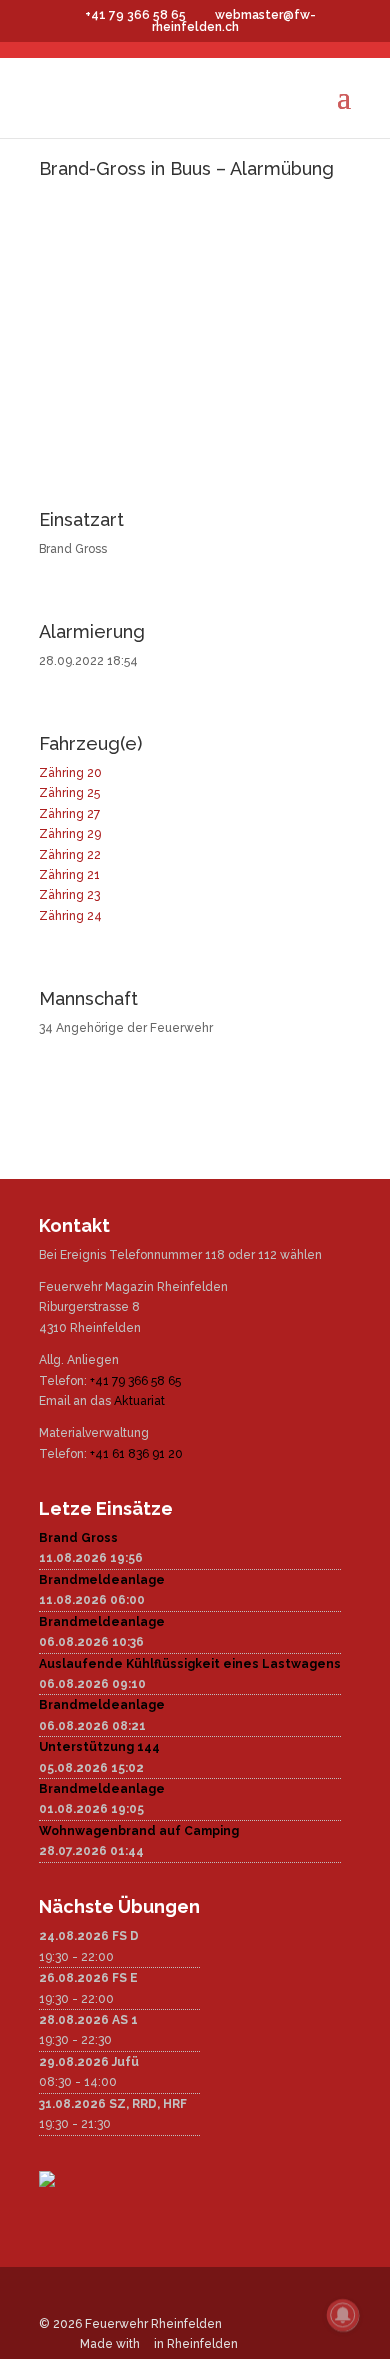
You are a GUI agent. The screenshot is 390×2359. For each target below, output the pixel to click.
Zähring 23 (69, 895)
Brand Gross (78, 1538)
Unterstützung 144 (99, 1747)
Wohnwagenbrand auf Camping (139, 1831)
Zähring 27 (69, 814)
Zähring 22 (70, 855)
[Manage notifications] (343, 2315)
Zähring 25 (69, 793)
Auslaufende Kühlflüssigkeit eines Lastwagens (190, 1664)
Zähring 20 (70, 773)
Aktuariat (139, 1401)
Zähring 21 (69, 875)
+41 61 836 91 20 (136, 1454)
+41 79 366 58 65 (135, 1381)
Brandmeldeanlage (102, 1580)
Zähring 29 (70, 834)
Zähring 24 (70, 916)
